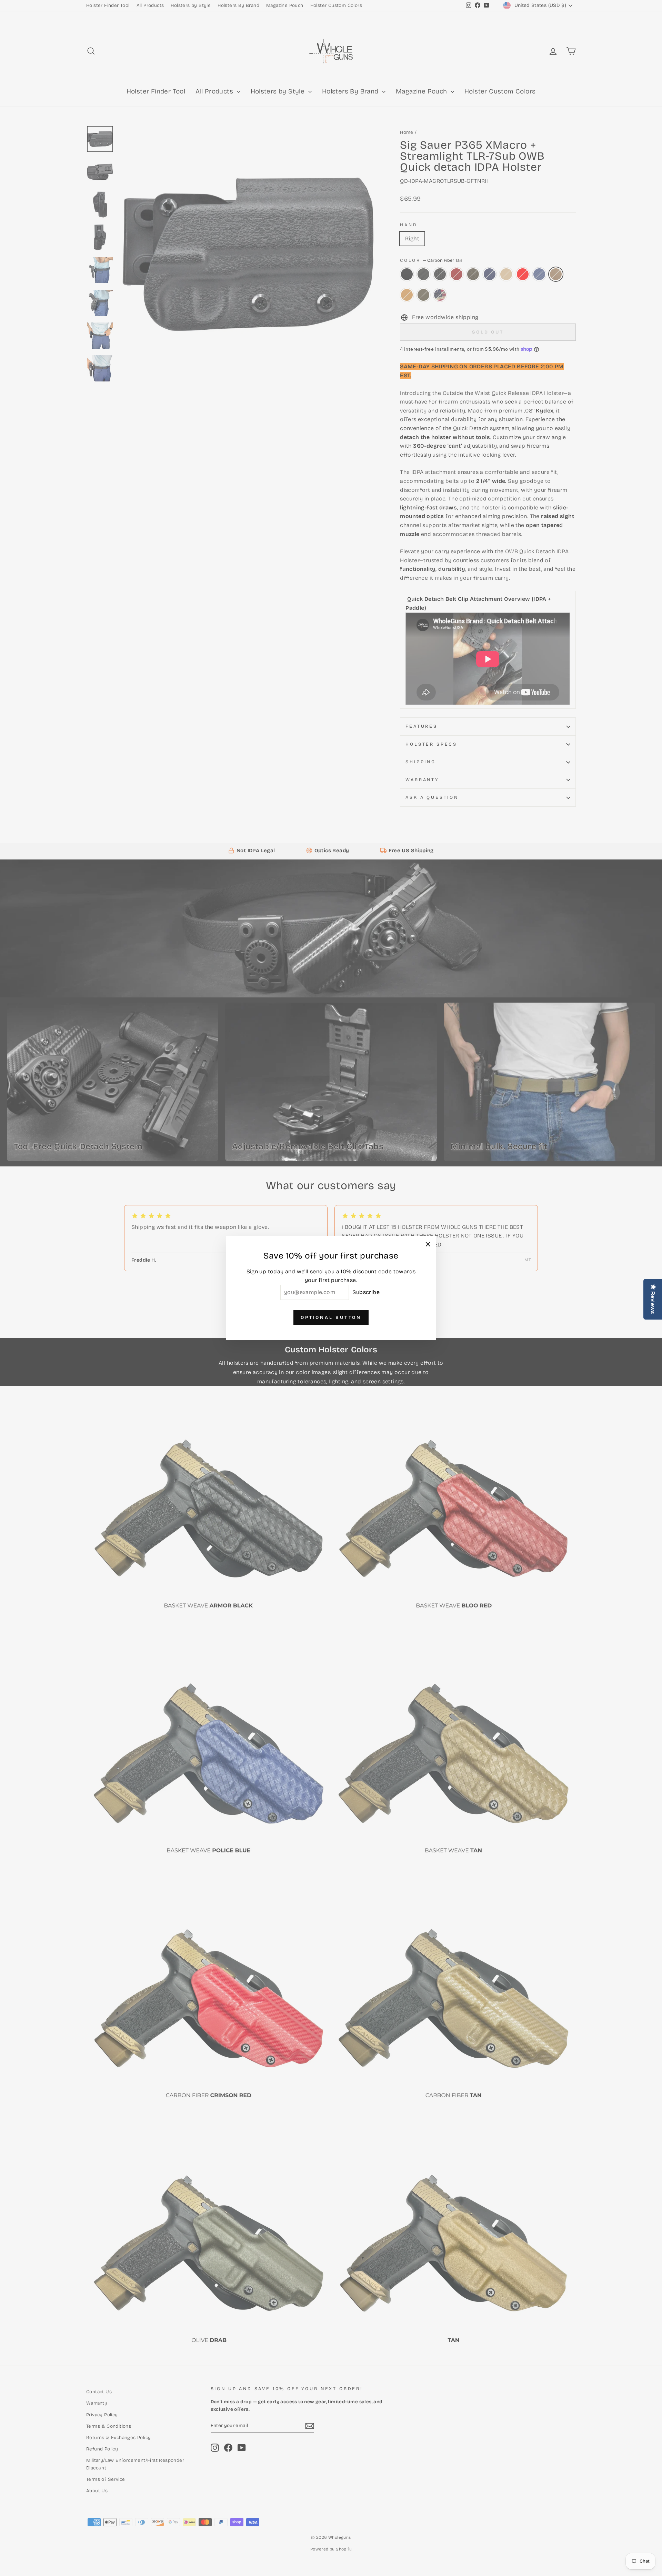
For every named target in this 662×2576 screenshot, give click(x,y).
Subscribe (366, 1292)
